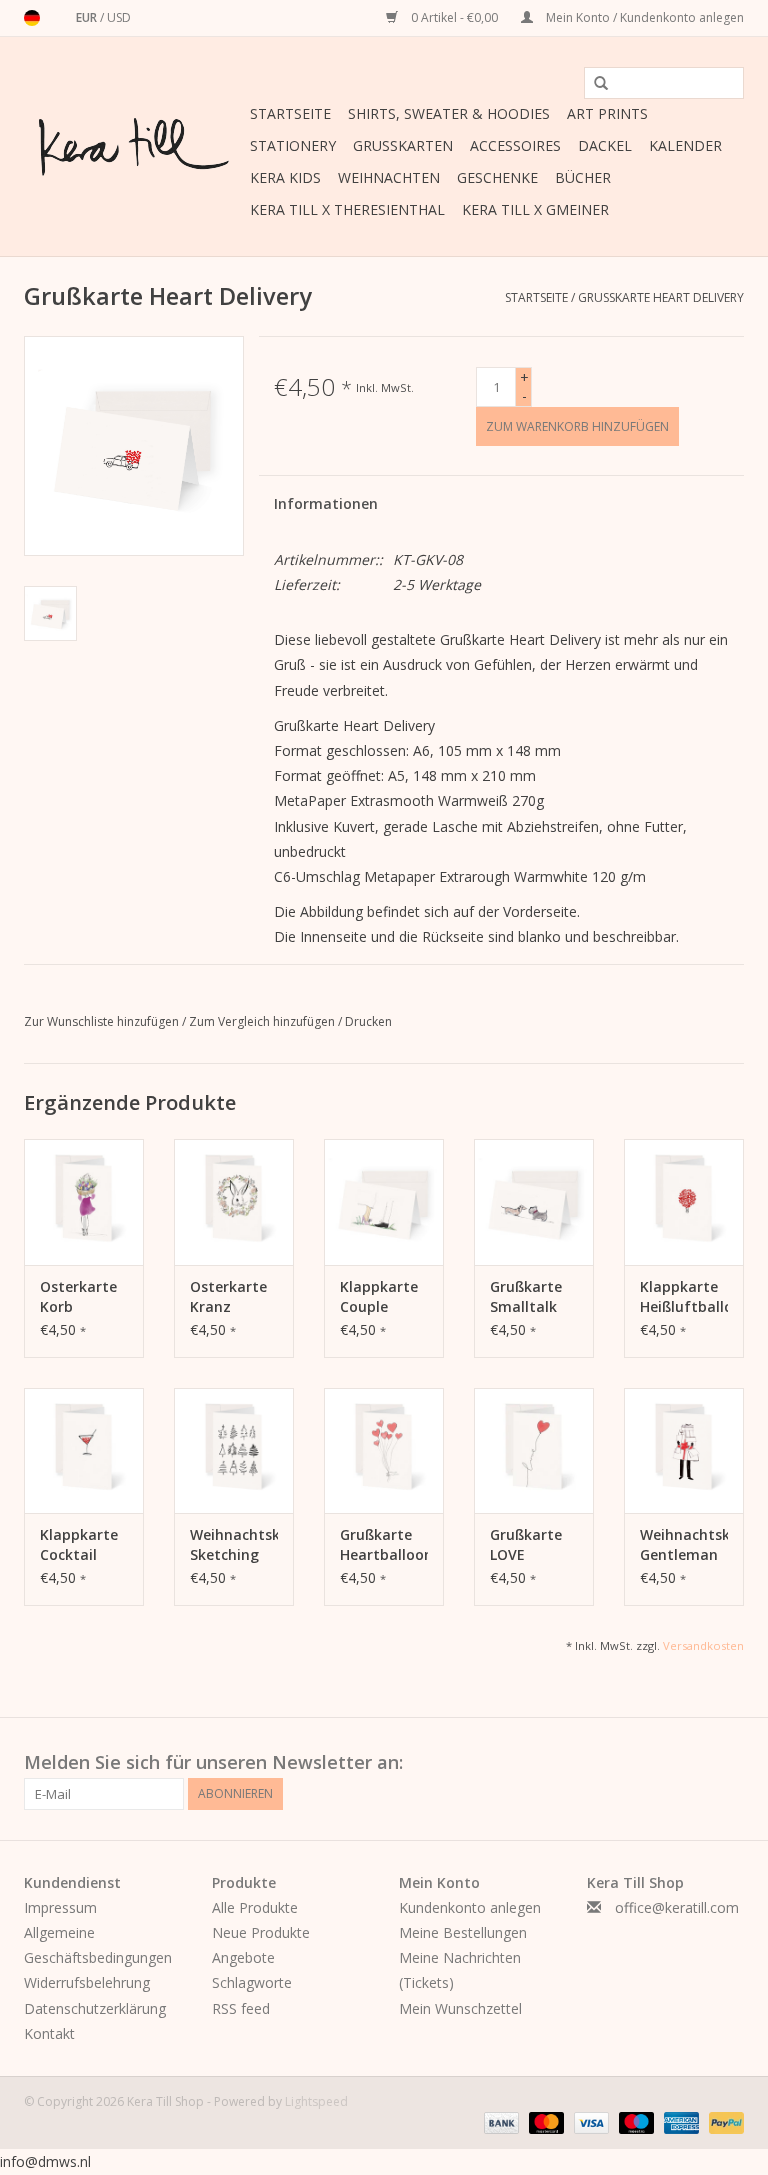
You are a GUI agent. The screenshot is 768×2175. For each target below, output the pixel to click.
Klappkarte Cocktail (79, 1544)
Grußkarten (403, 145)
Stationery (293, 145)
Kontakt (49, 2033)
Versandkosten (703, 1645)
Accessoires (515, 145)
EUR (88, 17)
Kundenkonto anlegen (470, 1907)
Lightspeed (316, 2101)
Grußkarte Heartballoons (384, 1544)
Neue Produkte (261, 1932)
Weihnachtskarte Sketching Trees (234, 1545)
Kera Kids (285, 177)
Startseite (290, 113)
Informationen (326, 503)
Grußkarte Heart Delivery (661, 297)
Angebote (243, 1957)
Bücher (583, 177)
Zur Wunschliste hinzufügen (103, 1021)
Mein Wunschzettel (460, 2008)
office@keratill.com (677, 1907)
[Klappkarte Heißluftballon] (684, 1201)
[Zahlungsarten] (499, 2122)
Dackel (605, 145)
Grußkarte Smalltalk (526, 1296)
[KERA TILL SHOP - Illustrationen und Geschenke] (134, 147)
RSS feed (241, 2008)
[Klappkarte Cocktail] (84, 1450)
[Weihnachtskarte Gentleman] (684, 1450)
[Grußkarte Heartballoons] (384, 1450)
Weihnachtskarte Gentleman (684, 1544)
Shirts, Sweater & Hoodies (449, 113)
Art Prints (607, 113)
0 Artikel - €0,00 (454, 17)
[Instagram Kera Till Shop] (728, 1763)
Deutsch (32, 18)
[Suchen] (594, 84)
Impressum (60, 1907)
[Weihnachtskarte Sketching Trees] (234, 1450)
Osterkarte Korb (78, 1296)
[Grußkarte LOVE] (534, 1450)
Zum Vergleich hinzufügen (263, 1021)
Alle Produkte (255, 1907)
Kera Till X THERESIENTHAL (347, 209)
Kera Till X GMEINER (535, 209)
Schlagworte (252, 1982)
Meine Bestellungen (463, 1932)
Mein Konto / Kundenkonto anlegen (643, 17)
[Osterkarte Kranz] (234, 1201)
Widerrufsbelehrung (87, 1982)
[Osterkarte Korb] (84, 1201)
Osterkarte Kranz (228, 1296)
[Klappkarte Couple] (384, 1201)
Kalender (685, 145)
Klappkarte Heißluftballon (684, 1296)
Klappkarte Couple (379, 1296)
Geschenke (497, 177)
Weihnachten (389, 177)
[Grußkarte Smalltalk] (534, 1201)
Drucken (368, 1021)
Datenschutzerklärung (95, 2008)
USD (119, 17)
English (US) (58, 18)
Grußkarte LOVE (526, 1544)
